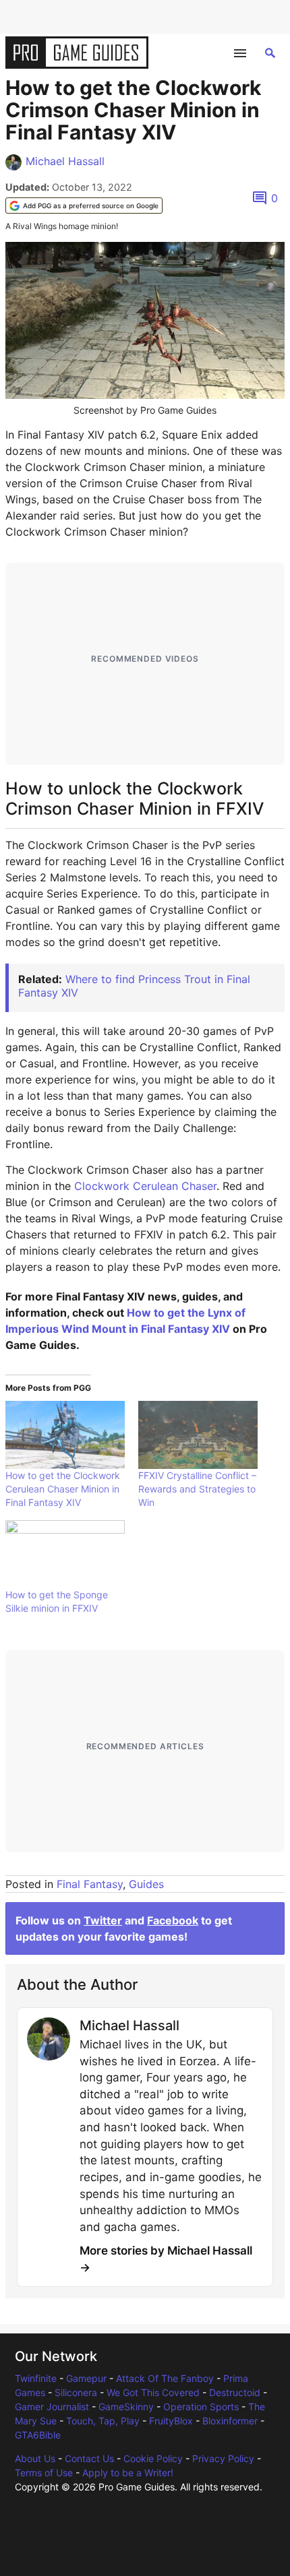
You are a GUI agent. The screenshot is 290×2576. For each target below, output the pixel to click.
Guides (146, 1884)
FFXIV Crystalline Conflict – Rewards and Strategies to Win (197, 1489)
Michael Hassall (65, 161)
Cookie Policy (153, 2458)
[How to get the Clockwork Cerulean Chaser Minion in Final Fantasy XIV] (65, 1435)
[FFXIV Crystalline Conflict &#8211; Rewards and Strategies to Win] (198, 1435)
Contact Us (89, 2458)
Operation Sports (201, 2407)
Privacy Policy (223, 2458)
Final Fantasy (90, 1884)
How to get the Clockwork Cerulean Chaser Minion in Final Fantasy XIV (63, 1489)
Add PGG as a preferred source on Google (91, 206)
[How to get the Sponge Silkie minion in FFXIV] (65, 1554)
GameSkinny (126, 2407)
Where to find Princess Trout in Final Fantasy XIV (134, 985)
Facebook (173, 1920)
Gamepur (86, 2378)
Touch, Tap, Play (103, 2421)
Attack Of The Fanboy (165, 2378)
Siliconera (76, 2392)
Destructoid (235, 2392)
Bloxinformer (230, 2421)
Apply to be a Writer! (128, 2473)
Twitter (103, 1920)
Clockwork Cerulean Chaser (145, 1186)
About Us (35, 2458)
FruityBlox (171, 2421)
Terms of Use (44, 2473)
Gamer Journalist (52, 2407)
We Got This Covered (153, 2392)
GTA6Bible (38, 2435)
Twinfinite (36, 2378)
